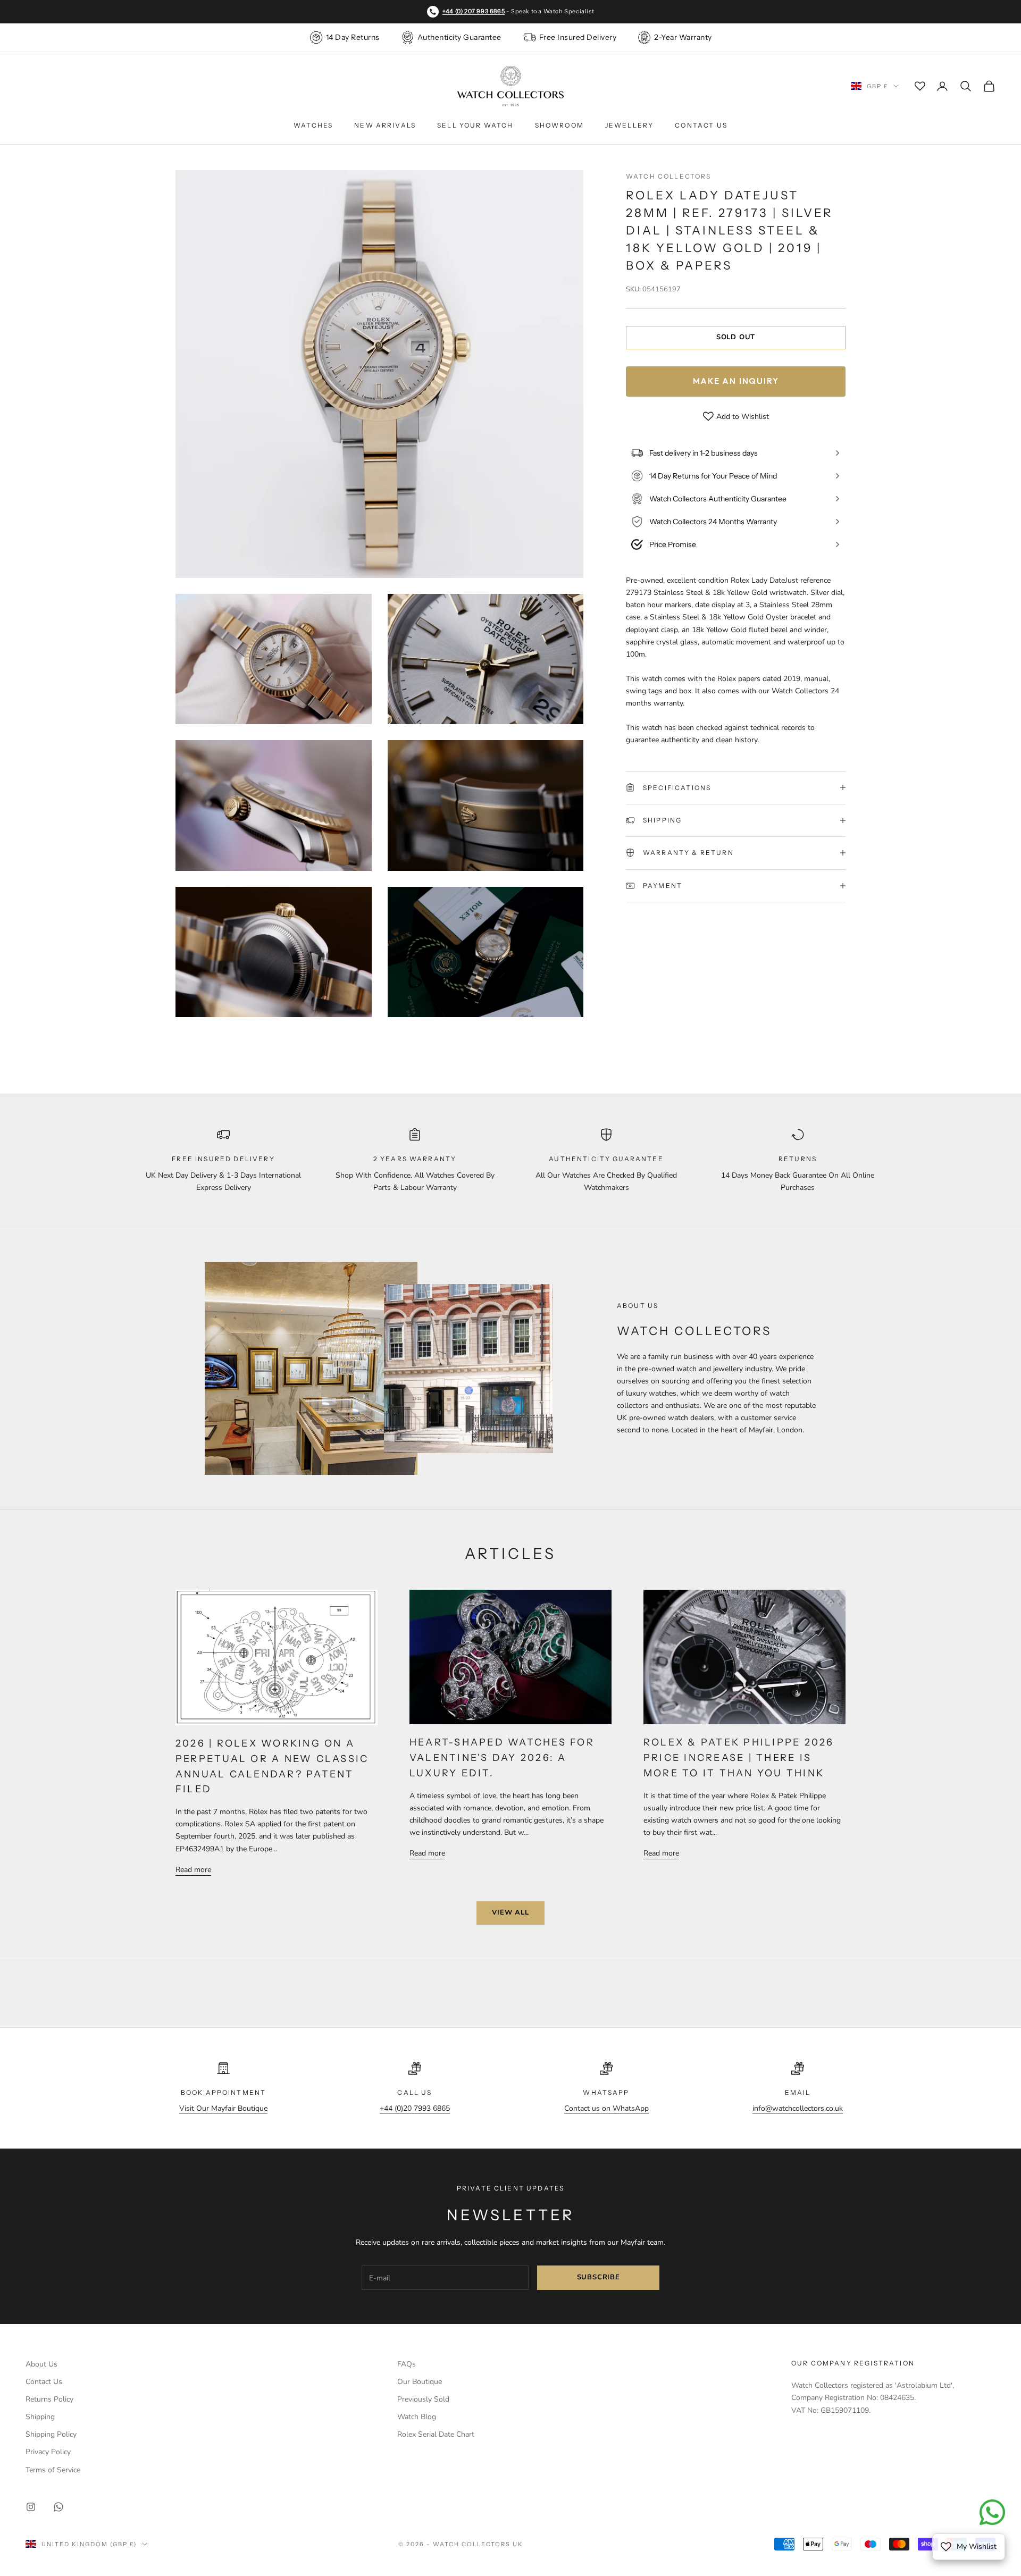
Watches (313, 125)
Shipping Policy (51, 2434)
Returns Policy (49, 2399)
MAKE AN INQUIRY (736, 380)
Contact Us (701, 125)
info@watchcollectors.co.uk (798, 2108)
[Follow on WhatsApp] (58, 2507)
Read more (193, 1870)
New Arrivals (385, 125)
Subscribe (599, 2277)
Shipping (40, 2417)
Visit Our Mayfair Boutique (223, 2108)
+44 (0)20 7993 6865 (415, 2108)
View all (510, 1912)
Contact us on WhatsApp (606, 2108)
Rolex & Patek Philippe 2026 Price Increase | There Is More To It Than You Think (739, 1758)
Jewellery (629, 125)
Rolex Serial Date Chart (436, 2434)
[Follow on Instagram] (31, 2507)
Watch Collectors (669, 176)
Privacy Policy (48, 2452)
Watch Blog (417, 2417)
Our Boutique (420, 2382)
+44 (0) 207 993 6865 (474, 11)
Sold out (736, 337)
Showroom (559, 125)
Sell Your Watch (475, 125)
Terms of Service (53, 2470)
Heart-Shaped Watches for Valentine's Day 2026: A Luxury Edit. (502, 1758)
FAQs (407, 2364)
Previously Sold (423, 2399)
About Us (41, 2364)
